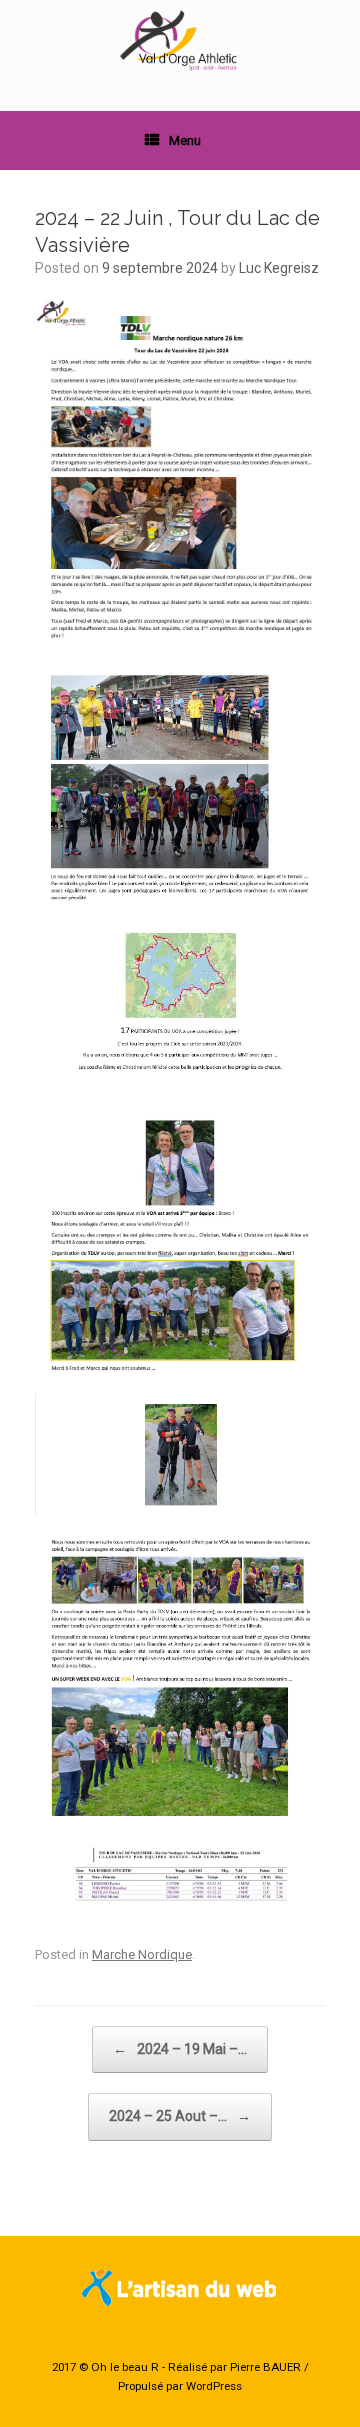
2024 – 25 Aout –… (180, 2116)
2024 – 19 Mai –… (180, 2049)
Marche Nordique (142, 1954)
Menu (185, 140)
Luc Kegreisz (279, 268)
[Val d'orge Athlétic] (180, 40)
